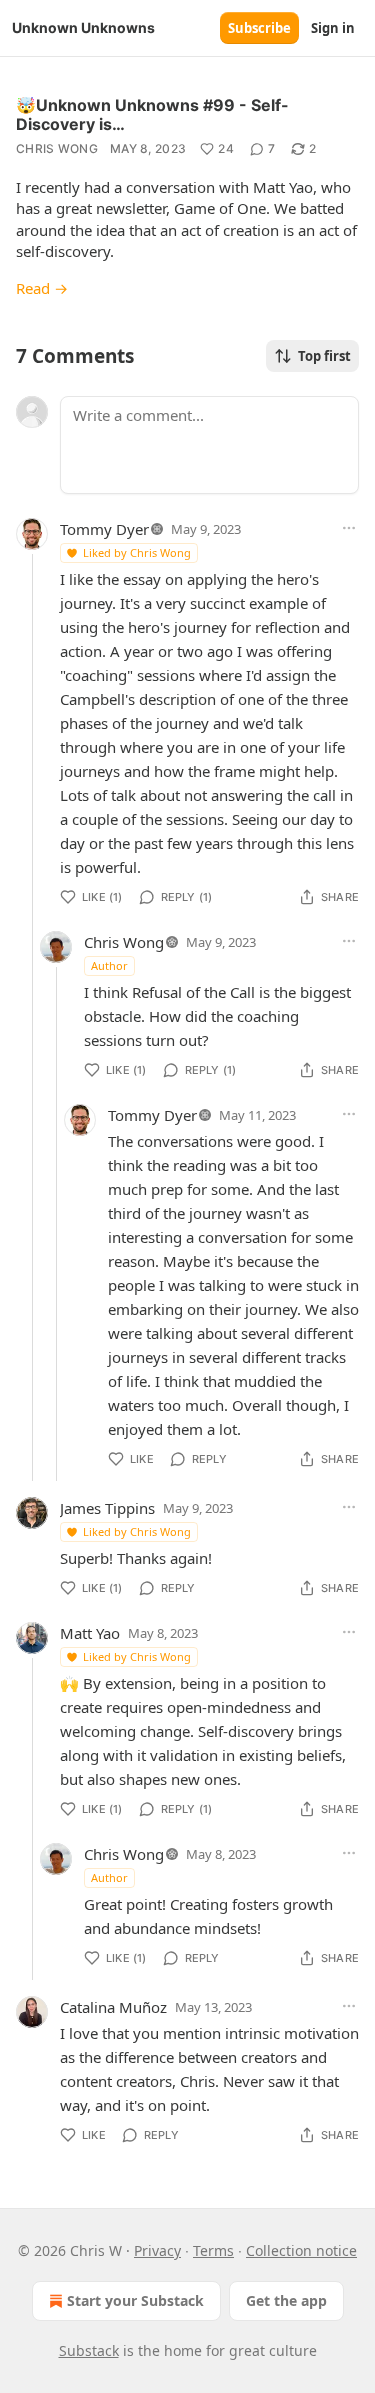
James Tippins (107, 1508)
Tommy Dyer (104, 529)
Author (109, 965)
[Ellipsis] (349, 528)
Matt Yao (90, 1633)
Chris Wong (57, 148)
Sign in (333, 28)
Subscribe (259, 28)
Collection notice (301, 2250)
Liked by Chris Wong (137, 552)
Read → (42, 288)
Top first (324, 356)
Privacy (157, 2250)
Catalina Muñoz (113, 2007)
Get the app (286, 2300)
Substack (89, 2350)
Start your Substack (135, 2300)
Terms (213, 2250)
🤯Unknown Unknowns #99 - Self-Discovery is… (152, 114)
